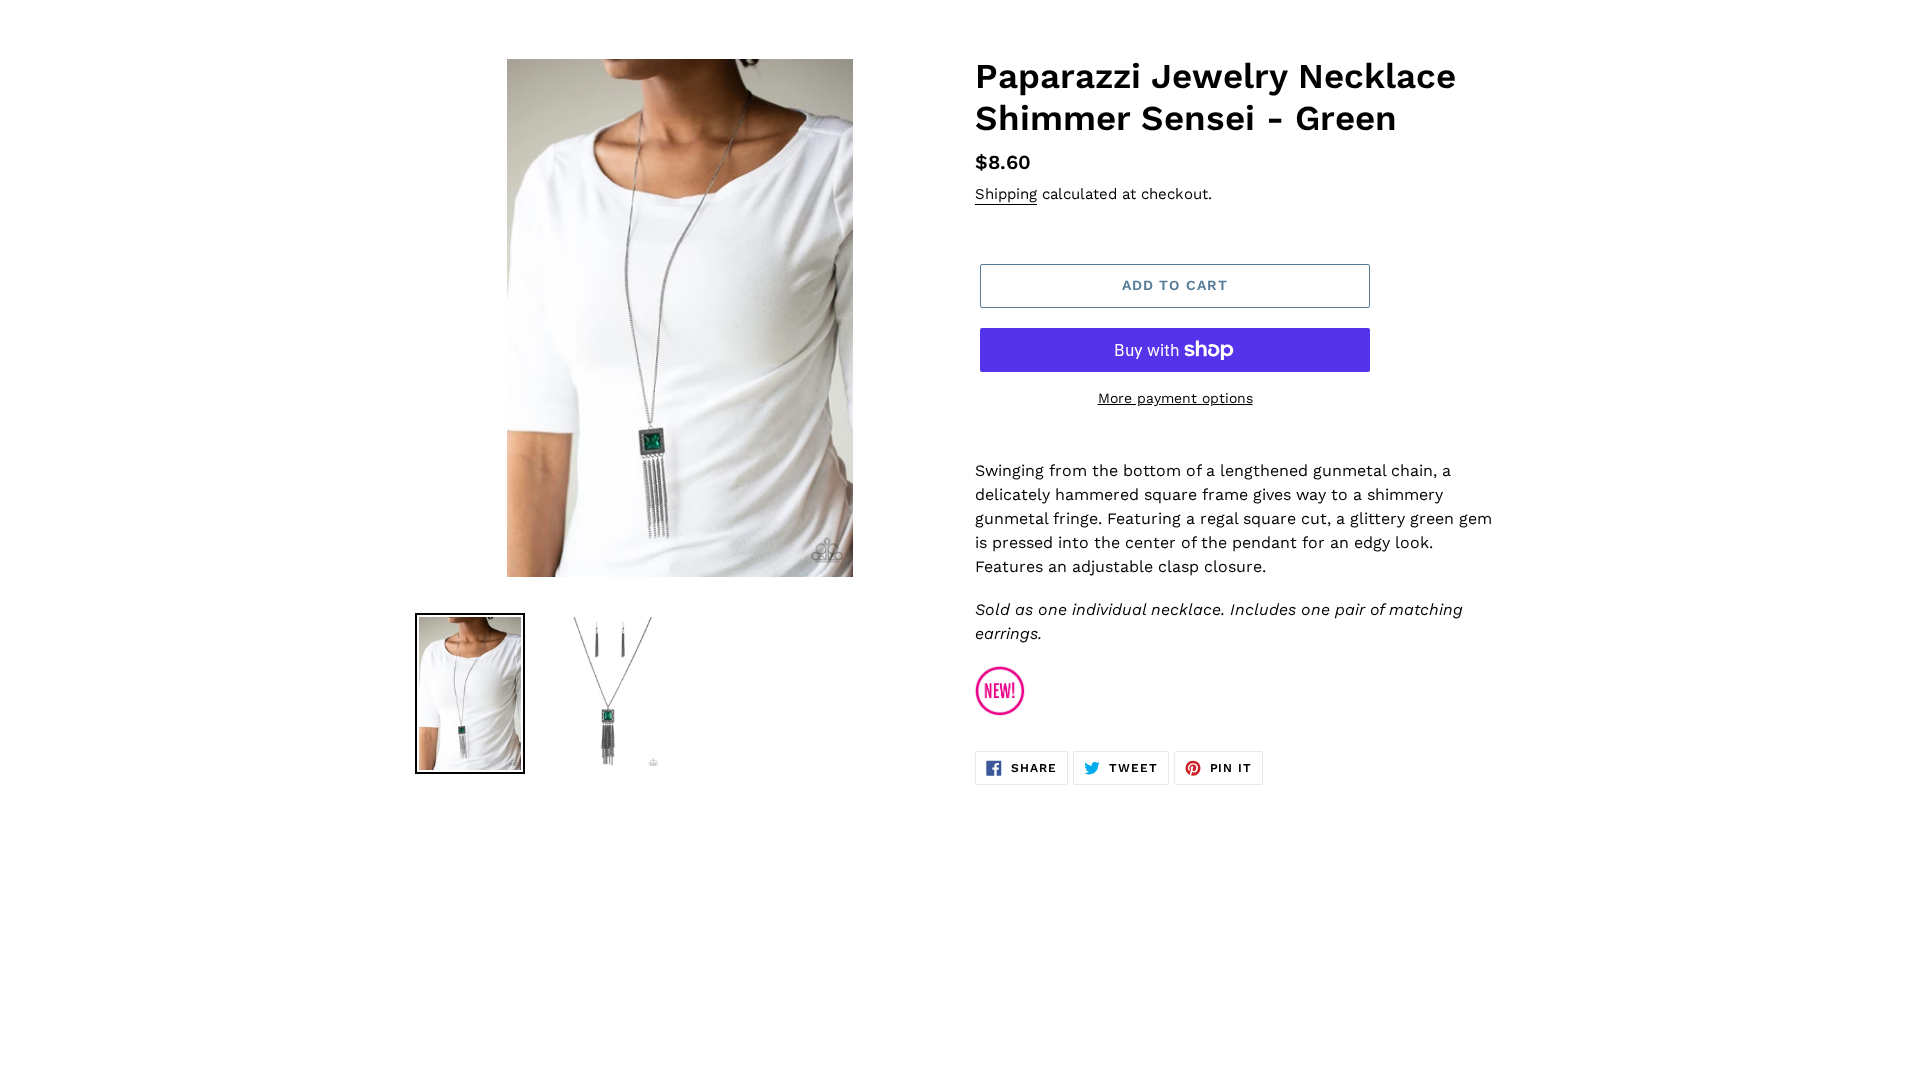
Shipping (1006, 194)
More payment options (1175, 398)
